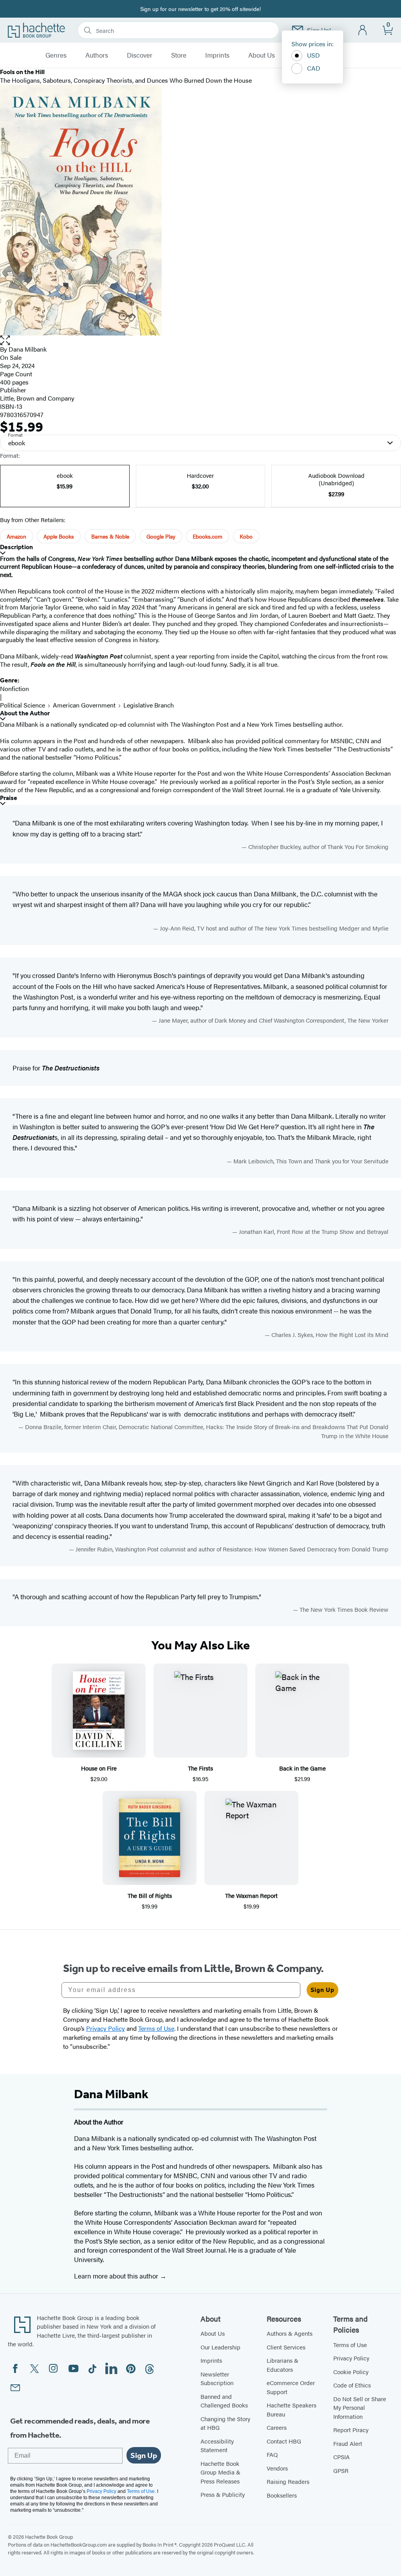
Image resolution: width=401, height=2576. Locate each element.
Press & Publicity (223, 2494)
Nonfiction (14, 688)
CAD (314, 68)
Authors (97, 55)
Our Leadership (220, 2347)
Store (179, 55)
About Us (262, 55)
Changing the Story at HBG (225, 2423)
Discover (140, 55)
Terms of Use (350, 2345)
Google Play (161, 536)
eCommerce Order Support (291, 2387)
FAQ (272, 2454)
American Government (84, 705)
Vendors (277, 2468)
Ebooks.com (208, 536)
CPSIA (341, 2457)
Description (16, 547)
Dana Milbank (28, 349)
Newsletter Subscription (217, 2378)
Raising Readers (288, 2481)
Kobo (246, 536)
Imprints (217, 55)
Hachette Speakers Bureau (292, 2409)
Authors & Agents (290, 2333)
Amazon (16, 536)
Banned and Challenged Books (224, 2401)
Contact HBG (284, 2441)
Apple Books (59, 536)
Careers (277, 2427)
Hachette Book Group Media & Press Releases (220, 2472)
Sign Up (322, 1990)
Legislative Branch (149, 705)
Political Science (23, 705)
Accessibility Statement (217, 2445)
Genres (56, 55)
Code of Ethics (352, 2385)
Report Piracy (351, 2430)
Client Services (286, 2347)
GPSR (341, 2470)
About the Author (25, 713)
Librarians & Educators (283, 2365)
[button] (200, 340)
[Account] (363, 30)
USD (313, 55)
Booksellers (282, 2495)
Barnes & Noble (110, 536)
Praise (9, 798)
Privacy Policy (351, 2358)
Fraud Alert (348, 2443)
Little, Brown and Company (37, 398)
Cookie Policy (351, 2372)
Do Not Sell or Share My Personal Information (360, 2407)
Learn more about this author (117, 2276)
